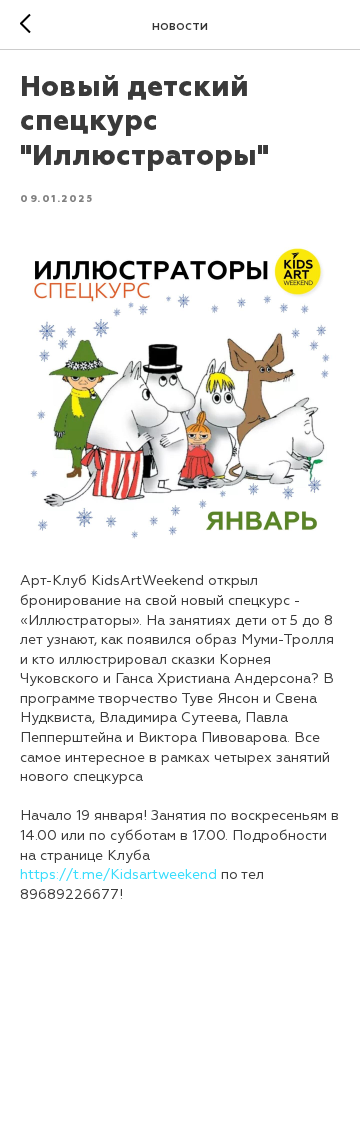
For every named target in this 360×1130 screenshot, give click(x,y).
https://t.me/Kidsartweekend (118, 874)
